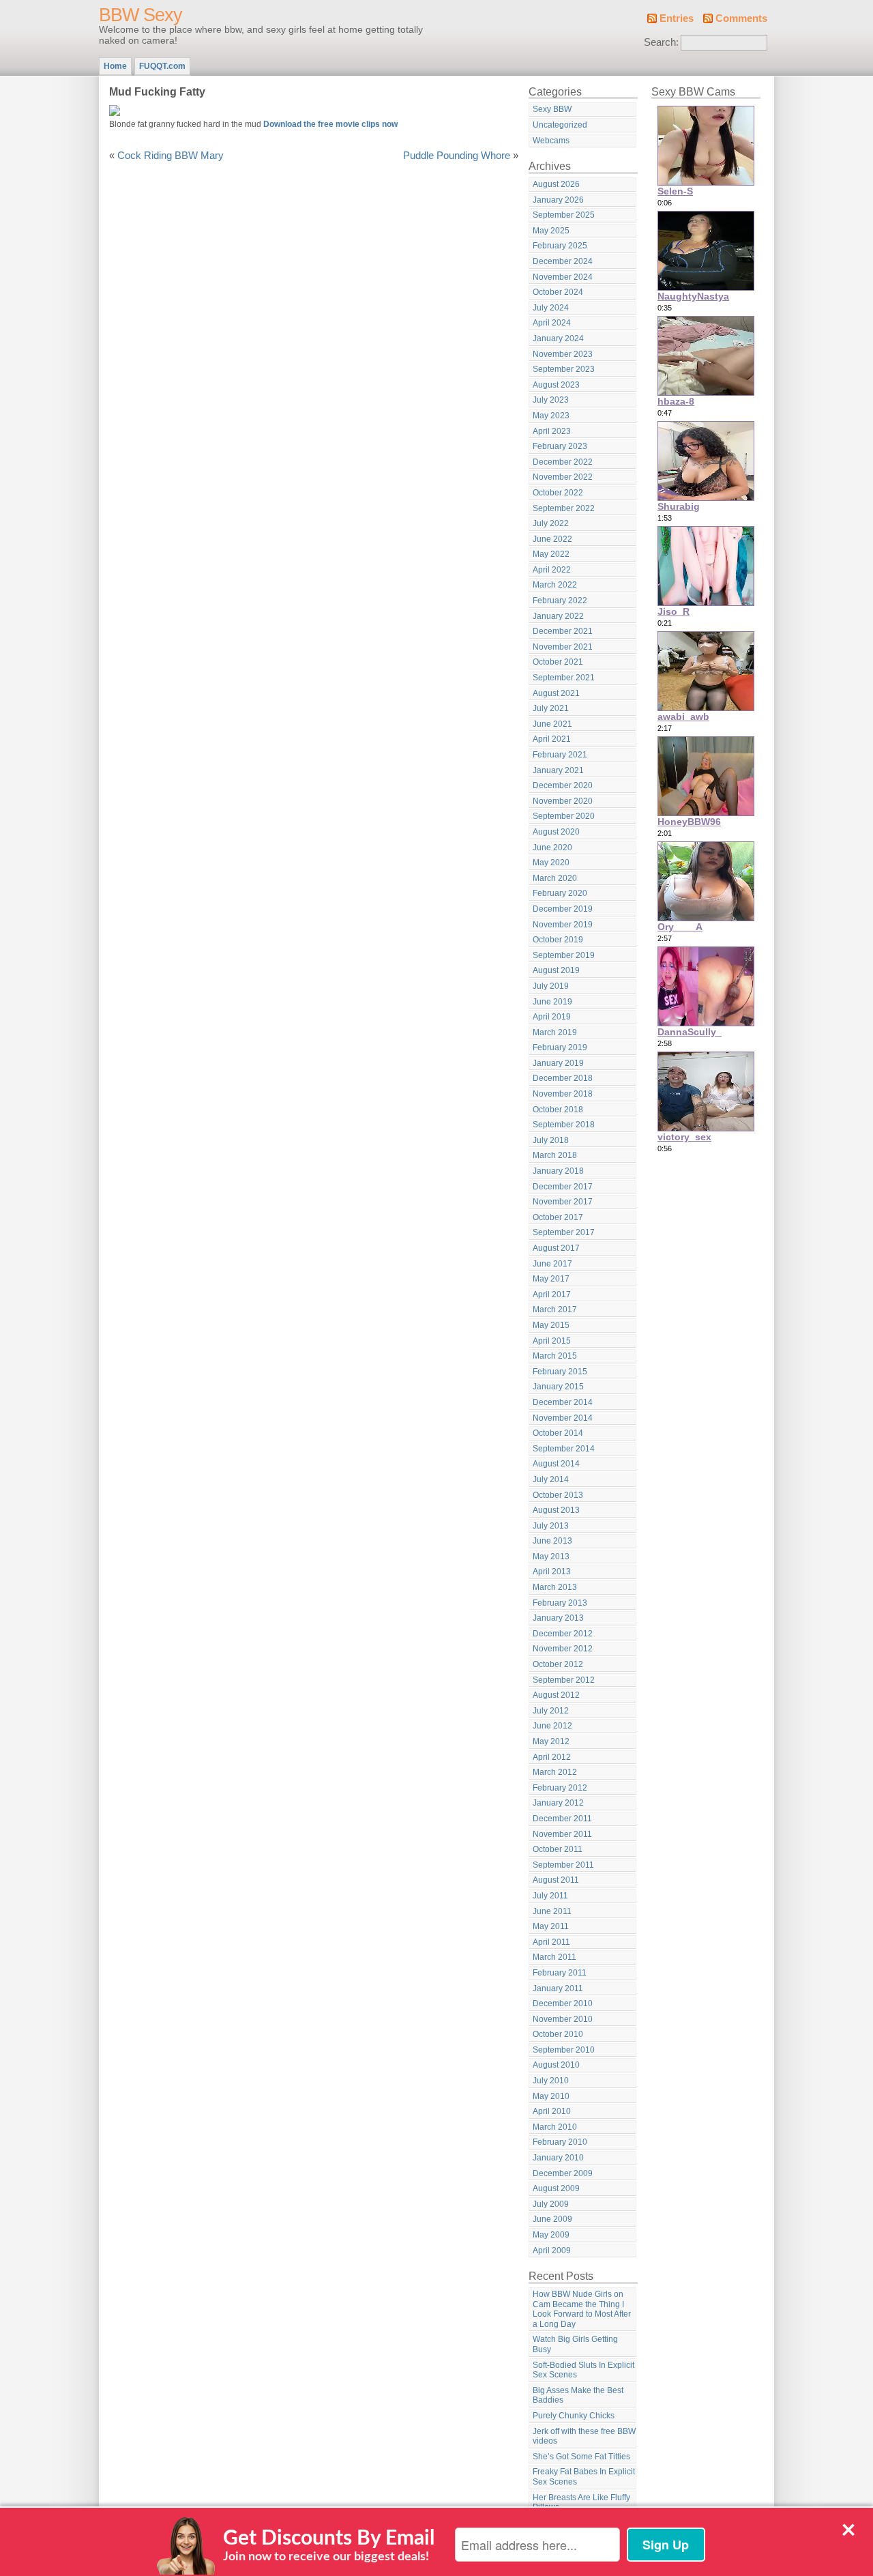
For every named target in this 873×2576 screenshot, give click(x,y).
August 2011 (556, 1880)
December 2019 (563, 909)
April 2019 (552, 1017)
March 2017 (555, 1309)
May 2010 (551, 2096)
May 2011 (551, 1926)
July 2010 (551, 2081)
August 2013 (556, 1510)
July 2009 (551, 2204)
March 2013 (555, 1587)
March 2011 (554, 1957)
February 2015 (560, 1372)
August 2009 (556, 2188)
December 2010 (563, 2003)
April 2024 (552, 323)
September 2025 (564, 215)
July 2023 (551, 400)
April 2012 (552, 1757)
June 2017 (552, 1264)
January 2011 (558, 1988)
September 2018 (564, 1125)
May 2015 (551, 1325)
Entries (677, 18)
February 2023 (560, 446)
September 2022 (564, 508)
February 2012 (560, 1788)
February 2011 (560, 1973)
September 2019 (564, 955)
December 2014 (563, 1402)
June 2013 (552, 1541)
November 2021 (563, 647)
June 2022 (552, 539)
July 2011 (550, 1896)
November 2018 (563, 1094)
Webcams (551, 141)
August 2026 (556, 184)
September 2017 (564, 1232)
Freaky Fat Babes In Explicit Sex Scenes (584, 2477)
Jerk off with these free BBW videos (584, 2436)
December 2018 (563, 1078)
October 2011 (558, 1849)
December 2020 (563, 785)
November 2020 (563, 801)
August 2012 (556, 1695)
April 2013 (552, 1572)
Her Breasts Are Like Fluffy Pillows (581, 2503)
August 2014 (556, 1464)
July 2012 (551, 1711)
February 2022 (560, 600)
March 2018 (555, 1155)
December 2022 (563, 462)
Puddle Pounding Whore (457, 156)
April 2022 (552, 570)
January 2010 (558, 2158)
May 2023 (551, 416)
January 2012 (558, 1803)
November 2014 (563, 1418)
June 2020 (552, 848)
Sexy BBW (552, 109)
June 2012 (552, 1726)
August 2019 (556, 970)
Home (115, 66)
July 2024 (551, 308)
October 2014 (558, 1433)
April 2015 (552, 1341)
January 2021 (558, 770)
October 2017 (558, 1217)
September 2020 (564, 816)
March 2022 (555, 585)
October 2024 (558, 292)
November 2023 (563, 354)
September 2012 (564, 1680)
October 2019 (558, 940)
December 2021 (563, 631)
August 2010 (556, 2065)
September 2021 (564, 678)
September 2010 (564, 2050)
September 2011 (563, 1865)
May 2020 (551, 863)
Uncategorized (560, 125)
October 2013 (558, 1495)
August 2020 (556, 832)
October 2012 (558, 1664)
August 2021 (556, 693)
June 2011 (552, 1911)
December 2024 (563, 261)
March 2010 (555, 2127)
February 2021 (560, 755)
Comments (741, 18)
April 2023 (552, 431)
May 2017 (551, 1279)
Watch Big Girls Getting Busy (575, 2344)
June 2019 (552, 1002)
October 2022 (558, 493)
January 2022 (558, 616)
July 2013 (551, 1526)
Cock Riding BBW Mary (171, 156)
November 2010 (563, 2019)
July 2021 (551, 708)
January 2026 (558, 200)
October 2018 (558, 1110)
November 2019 (563, 925)
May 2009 (551, 2235)
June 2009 (552, 2219)
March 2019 (555, 1032)
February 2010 (560, 2142)
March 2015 (555, 1356)
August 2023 (556, 385)
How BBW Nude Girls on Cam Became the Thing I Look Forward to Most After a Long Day (582, 2309)
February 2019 (560, 1047)
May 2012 (551, 1741)
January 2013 (558, 1618)
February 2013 (560, 1603)
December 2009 (563, 2173)
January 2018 (558, 1171)
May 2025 (551, 231)
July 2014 (551, 1479)
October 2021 (558, 662)
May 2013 (551, 1557)
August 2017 (556, 1248)
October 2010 (558, 2034)
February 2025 (560, 246)
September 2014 (564, 1449)
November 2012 (563, 1649)
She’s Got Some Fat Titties (581, 2457)
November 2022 (563, 477)
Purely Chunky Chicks (574, 2416)
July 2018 (551, 1140)
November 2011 (562, 1834)
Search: (661, 42)
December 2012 (563, 1634)
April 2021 (552, 739)
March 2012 (555, 1772)
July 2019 (551, 986)
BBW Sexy (140, 15)
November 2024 (563, 277)
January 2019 (558, 1063)
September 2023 (564, 369)
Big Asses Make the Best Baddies (578, 2396)
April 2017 (552, 1294)
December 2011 (562, 1819)
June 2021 (552, 724)
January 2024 (558, 338)
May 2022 (551, 554)
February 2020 (560, 893)
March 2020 (555, 878)
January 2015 (558, 1387)
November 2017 (563, 1202)
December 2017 (563, 1187)
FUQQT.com (162, 66)
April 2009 (552, 2251)
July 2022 (551, 523)
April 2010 (552, 2111)
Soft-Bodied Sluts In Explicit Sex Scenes (583, 2370)
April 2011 (551, 1942)
